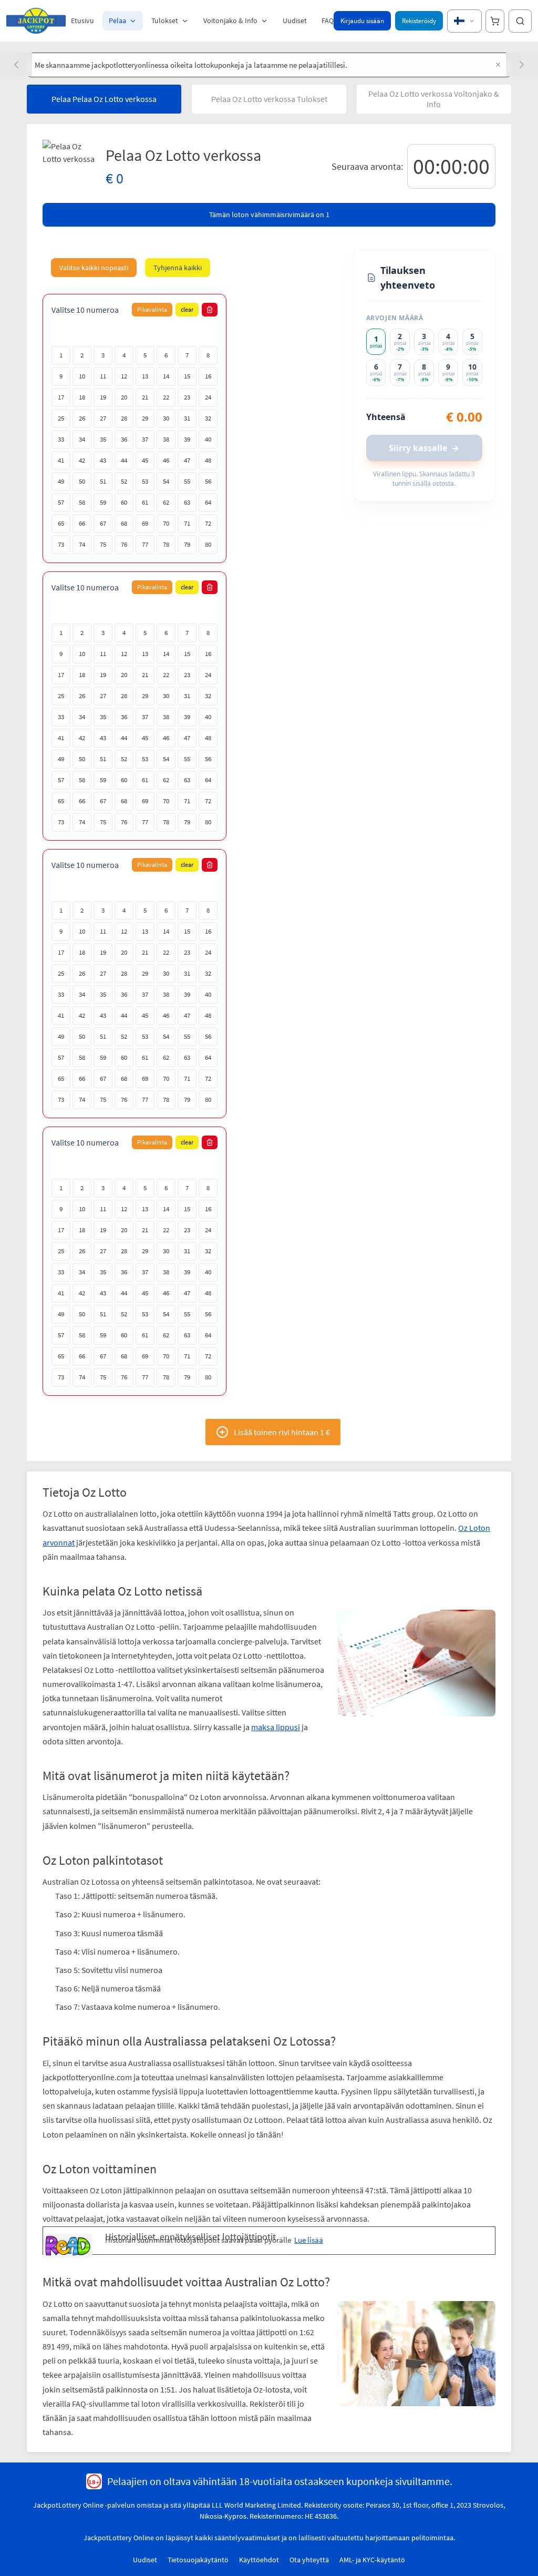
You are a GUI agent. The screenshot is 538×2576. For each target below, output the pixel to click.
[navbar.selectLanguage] (464, 21)
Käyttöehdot (259, 2505)
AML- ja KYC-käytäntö (372, 2505)
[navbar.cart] (495, 21)
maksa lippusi (297, 1684)
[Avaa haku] (520, 21)
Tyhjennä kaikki (178, 268)
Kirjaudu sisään (362, 21)
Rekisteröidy (419, 21)
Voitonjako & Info (230, 21)
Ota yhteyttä (309, 2505)
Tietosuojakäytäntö (198, 2505)
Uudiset (295, 21)
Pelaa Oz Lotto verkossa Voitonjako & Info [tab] (434, 99)
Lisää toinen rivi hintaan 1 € (282, 1432)
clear (187, 309)
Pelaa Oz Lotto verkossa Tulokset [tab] (269, 99)
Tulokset (165, 21)
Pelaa (117, 21)
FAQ (328, 21)
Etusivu (82, 21)
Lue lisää (259, 2183)
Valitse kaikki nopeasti (94, 268)
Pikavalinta (152, 309)
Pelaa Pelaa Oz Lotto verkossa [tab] (104, 99)
